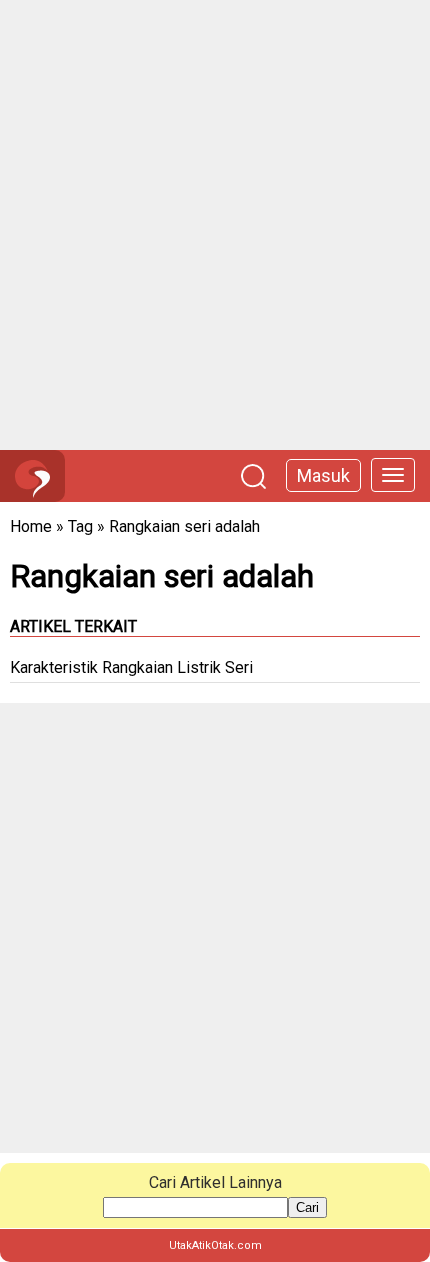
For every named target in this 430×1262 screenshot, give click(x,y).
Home (31, 526)
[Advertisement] (215, 225)
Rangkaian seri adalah (184, 526)
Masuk (323, 475)
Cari (307, 1207)
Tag (80, 526)
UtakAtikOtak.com (215, 1245)
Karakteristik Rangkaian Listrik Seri (131, 667)
